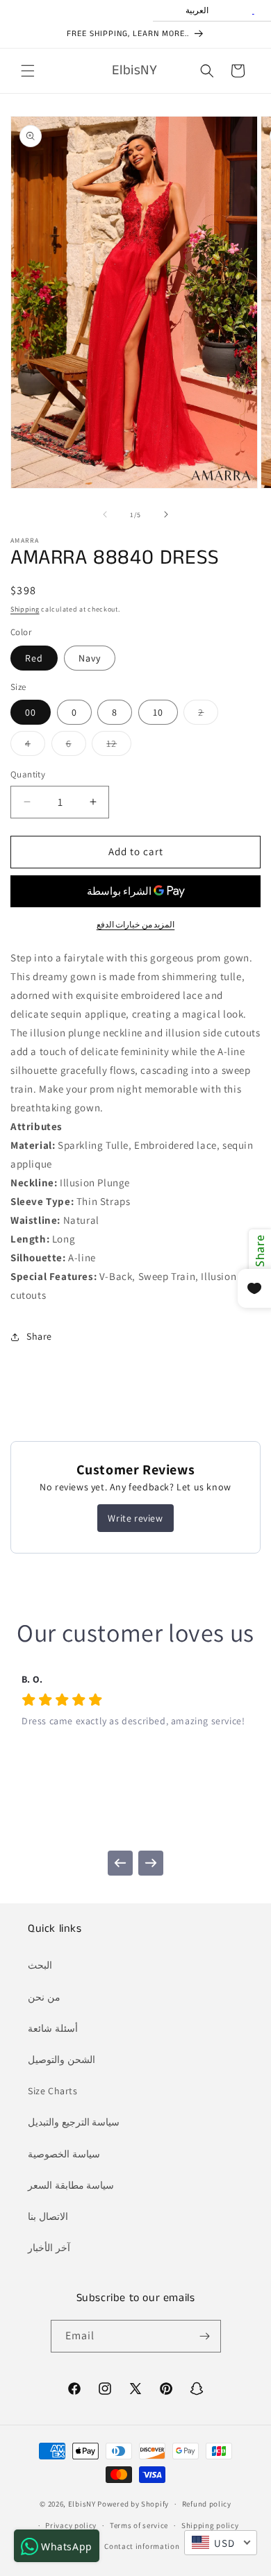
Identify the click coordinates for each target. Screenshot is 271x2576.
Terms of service (139, 2525)
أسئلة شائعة (53, 2028)
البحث (40, 1965)
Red (34, 658)
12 (119, 746)
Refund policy (207, 2504)
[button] (28, 71)
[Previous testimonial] (120, 1863)
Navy (90, 658)
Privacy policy (71, 2525)
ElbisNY (82, 2504)
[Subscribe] (205, 2336)
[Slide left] (105, 514)
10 (158, 712)
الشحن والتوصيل (61, 2060)
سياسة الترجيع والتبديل (74, 2122)
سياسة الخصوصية (64, 2154)
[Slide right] (166, 514)
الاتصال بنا (48, 2216)
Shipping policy (210, 2525)
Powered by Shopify (133, 2504)
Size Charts (53, 2091)
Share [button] (39, 1336)
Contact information (142, 2546)
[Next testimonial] (151, 1863)
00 (31, 712)
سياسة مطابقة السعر (71, 2185)
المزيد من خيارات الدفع (136, 924)
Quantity (28, 774)
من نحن (44, 1997)
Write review (135, 1518)
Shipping (25, 609)
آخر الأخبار (49, 2248)
